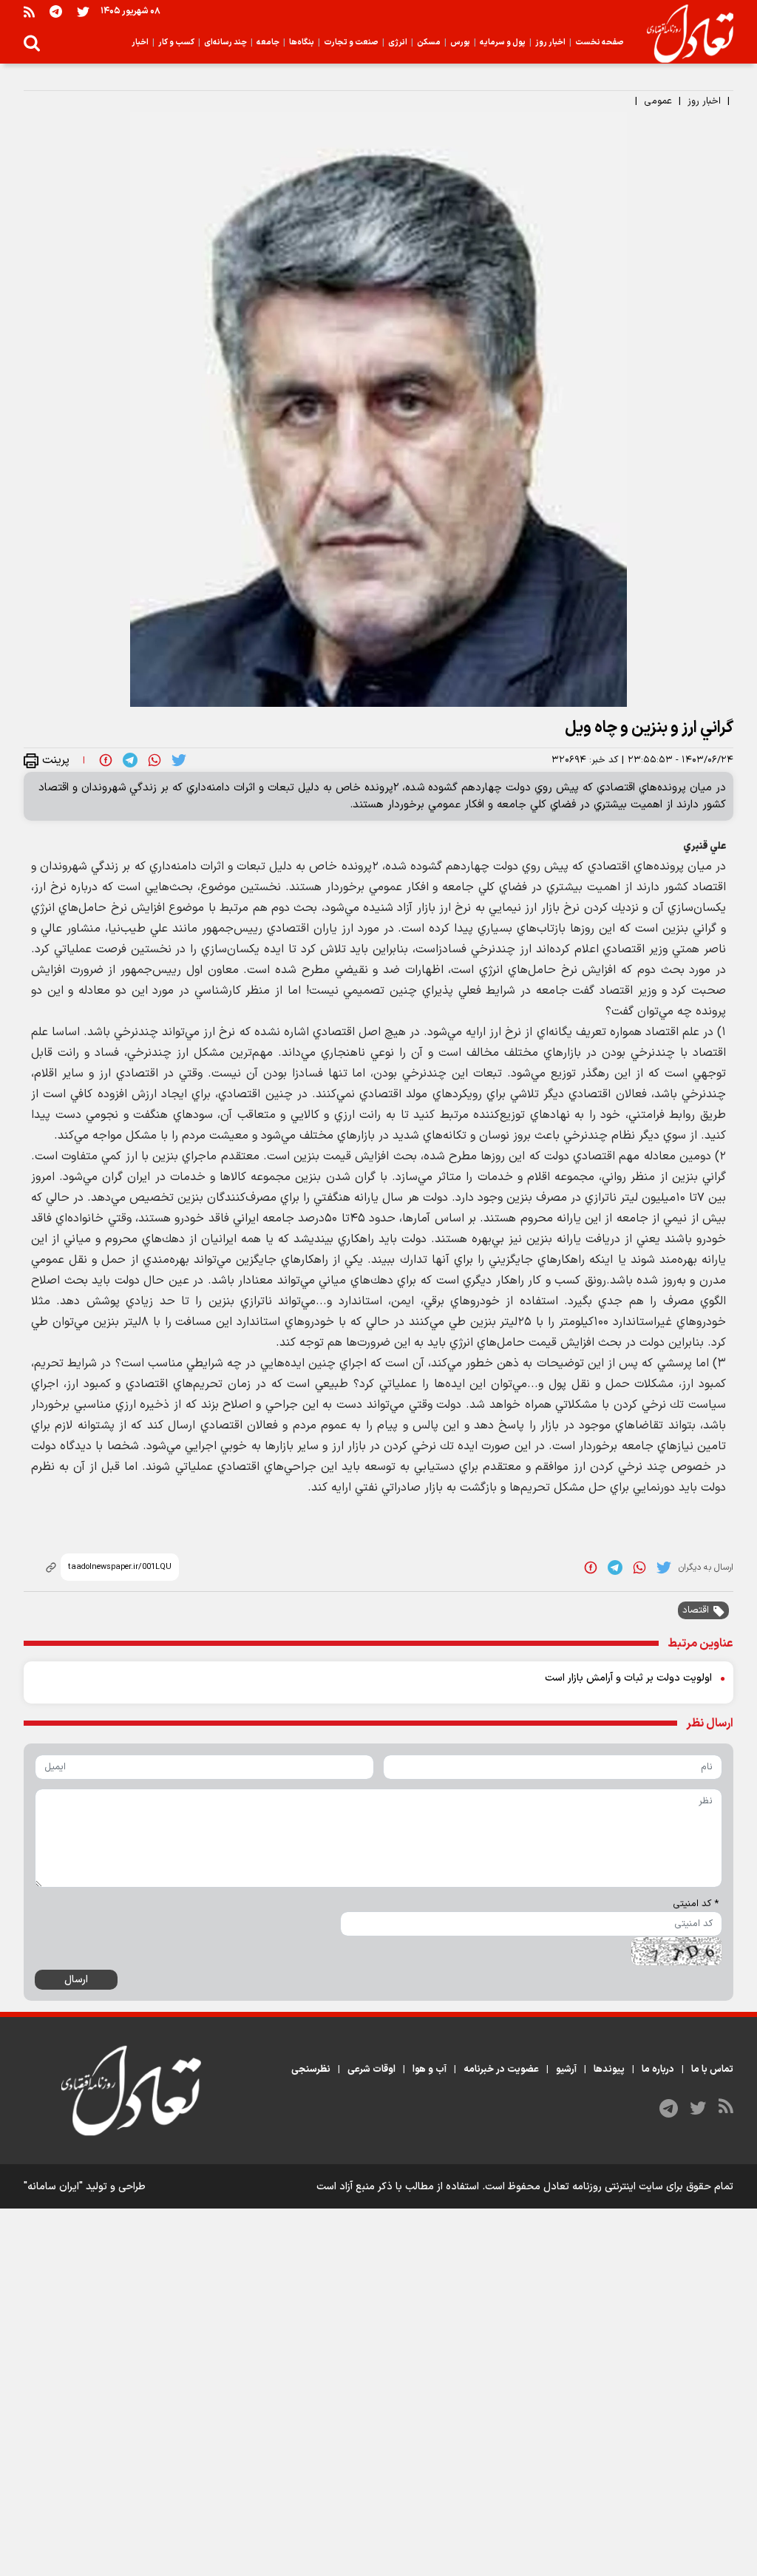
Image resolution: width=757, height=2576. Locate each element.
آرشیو (566, 2070)
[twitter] (179, 760)
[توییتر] (83, 11)
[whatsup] (155, 760)
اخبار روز (704, 101)
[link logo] (684, 34)
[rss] (29, 11)
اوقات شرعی (371, 2070)
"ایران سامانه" (53, 2187)
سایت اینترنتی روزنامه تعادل (603, 2187)
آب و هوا (430, 2070)
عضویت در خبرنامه (501, 2070)
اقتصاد (696, 1610)
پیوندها (609, 2070)
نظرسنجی (311, 2070)
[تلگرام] (56, 11)
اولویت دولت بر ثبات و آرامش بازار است (628, 1678)
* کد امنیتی (696, 1904)
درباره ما (658, 2070)
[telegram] (130, 760)
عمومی (658, 101)
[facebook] (106, 760)
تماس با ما (712, 2070)
